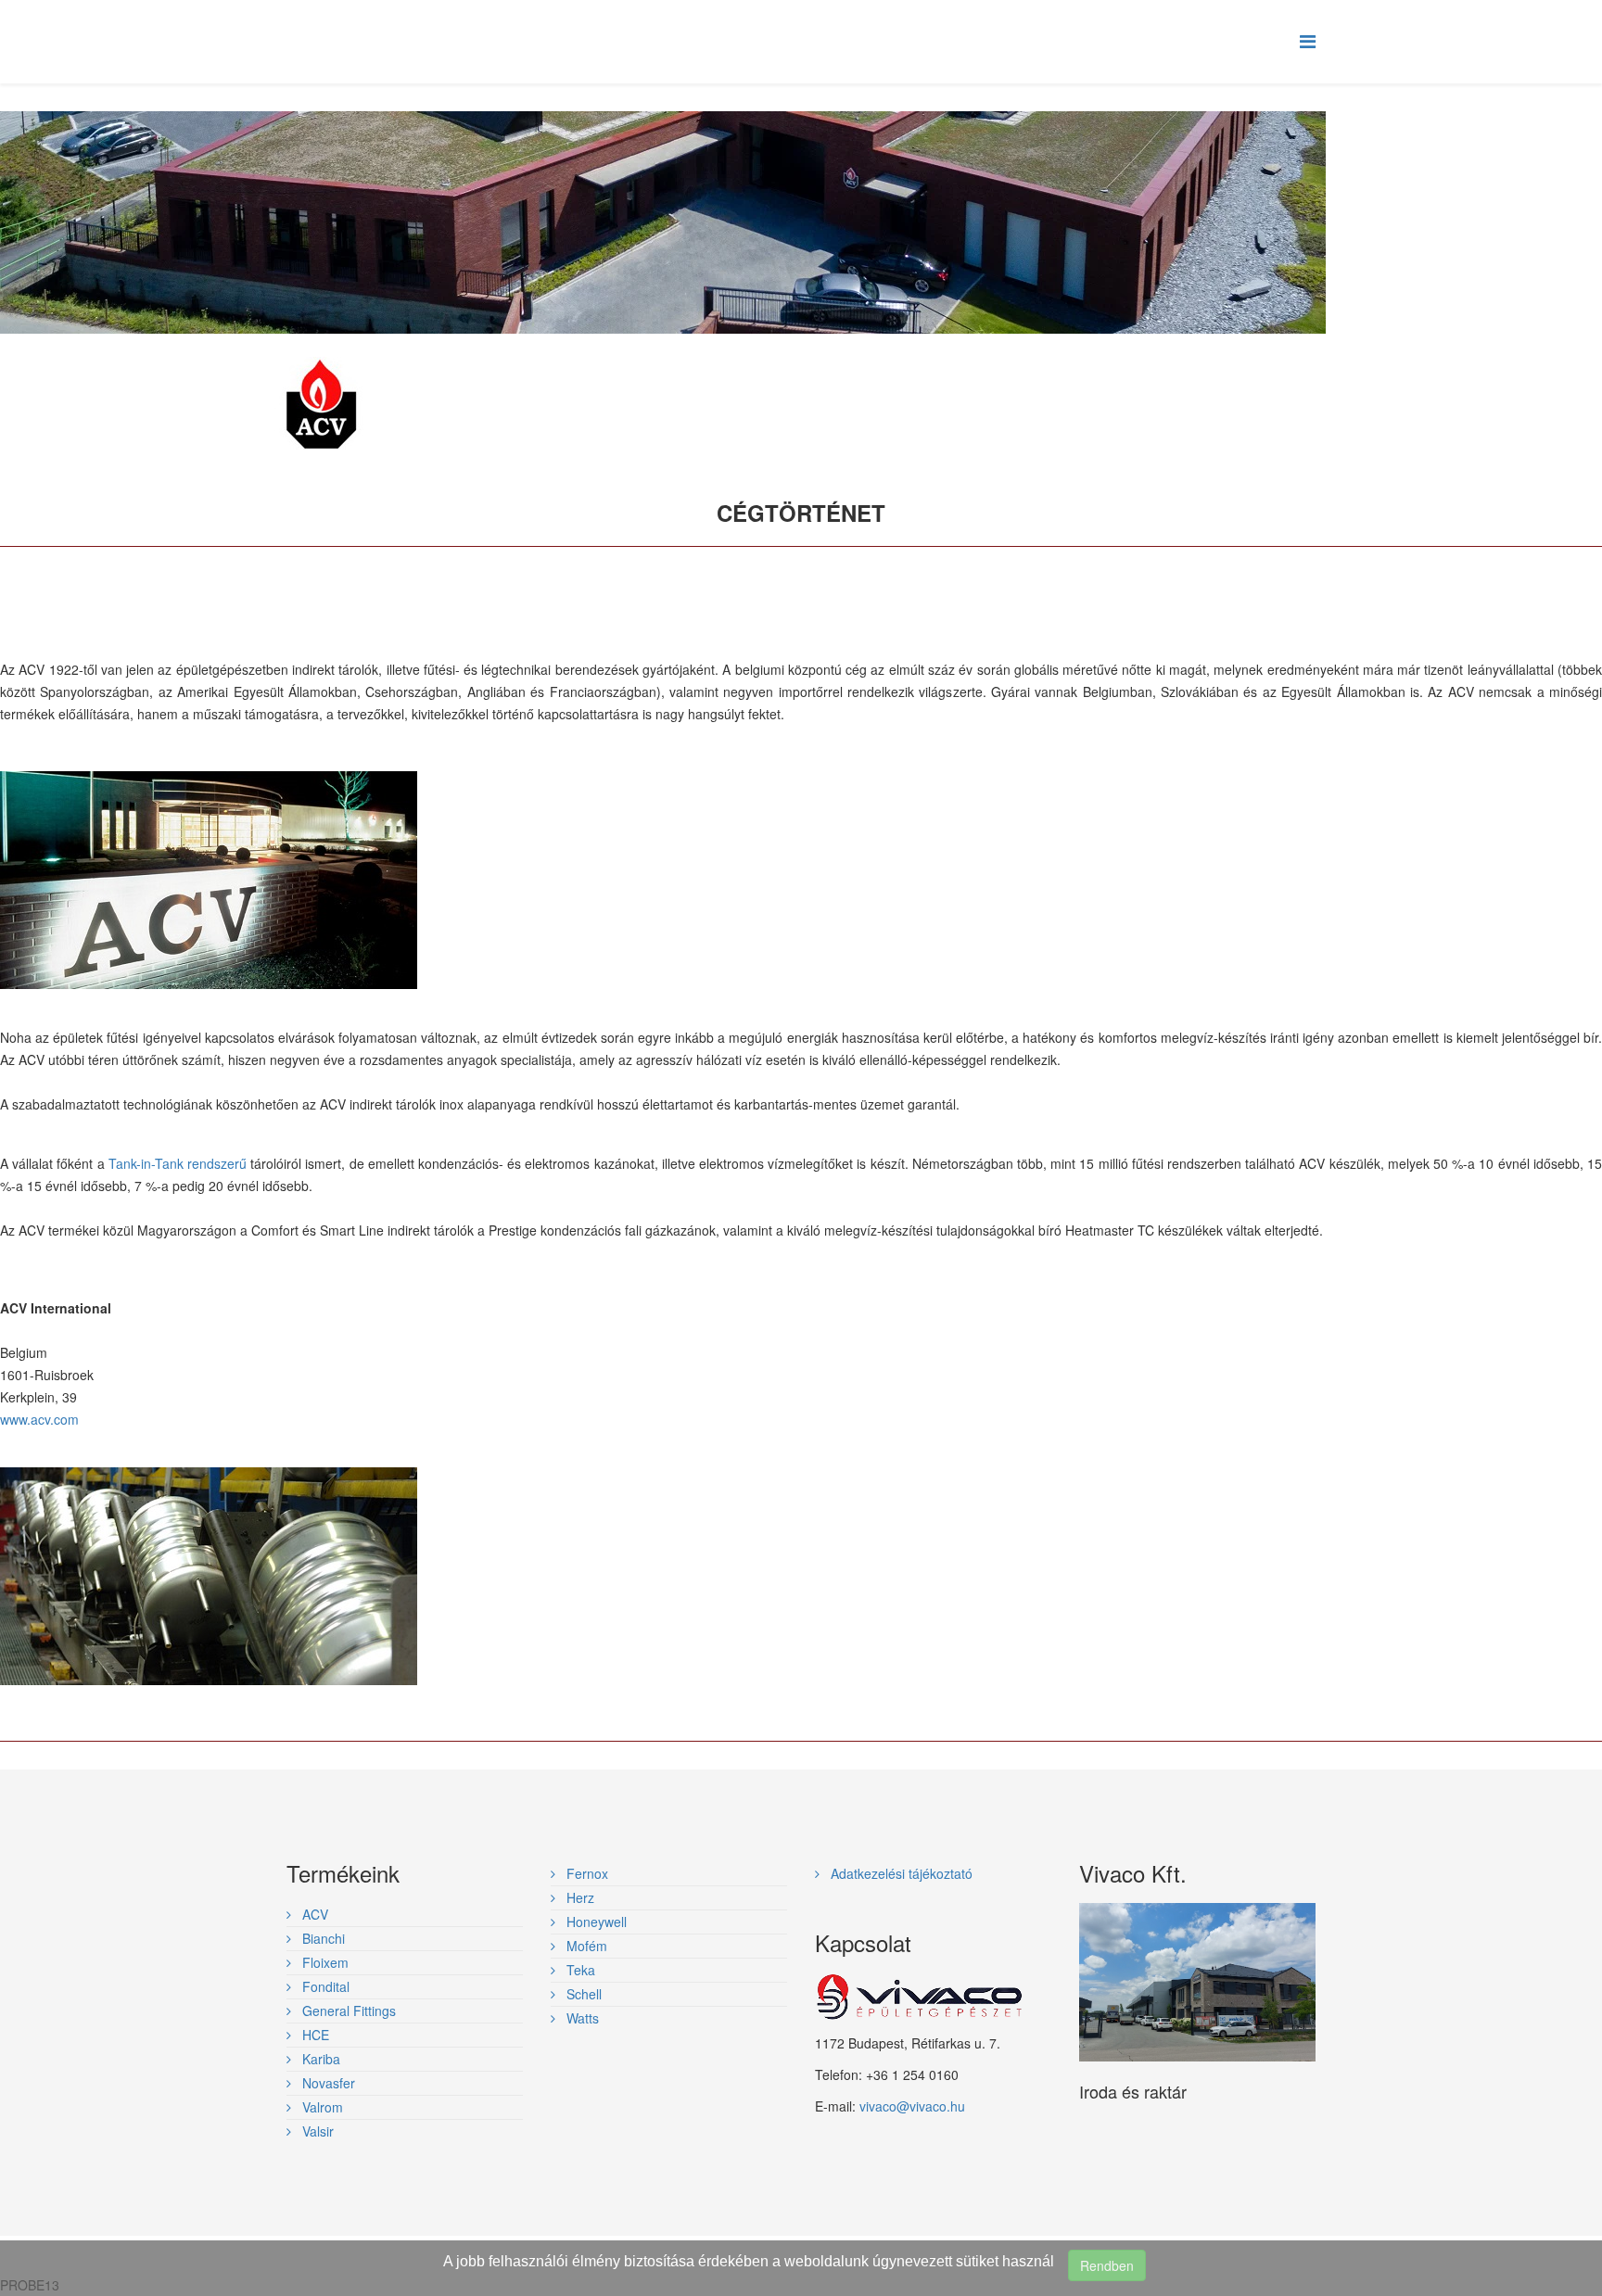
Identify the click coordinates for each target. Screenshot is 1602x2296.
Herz (578, 1897)
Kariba (319, 2059)
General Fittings (347, 2011)
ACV (313, 1914)
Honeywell (595, 1922)
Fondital (324, 1986)
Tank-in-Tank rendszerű (178, 1163)
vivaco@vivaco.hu (912, 2106)
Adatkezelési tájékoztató (900, 1873)
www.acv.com (39, 1419)
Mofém (585, 1946)
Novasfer (327, 2083)
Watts (581, 2018)
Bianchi (322, 1938)
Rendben (1107, 2265)
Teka (579, 1970)
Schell (582, 1994)
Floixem (324, 1962)
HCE (314, 2035)
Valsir (316, 2131)
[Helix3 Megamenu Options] (1308, 40)
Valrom (321, 2107)
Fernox (585, 1873)
